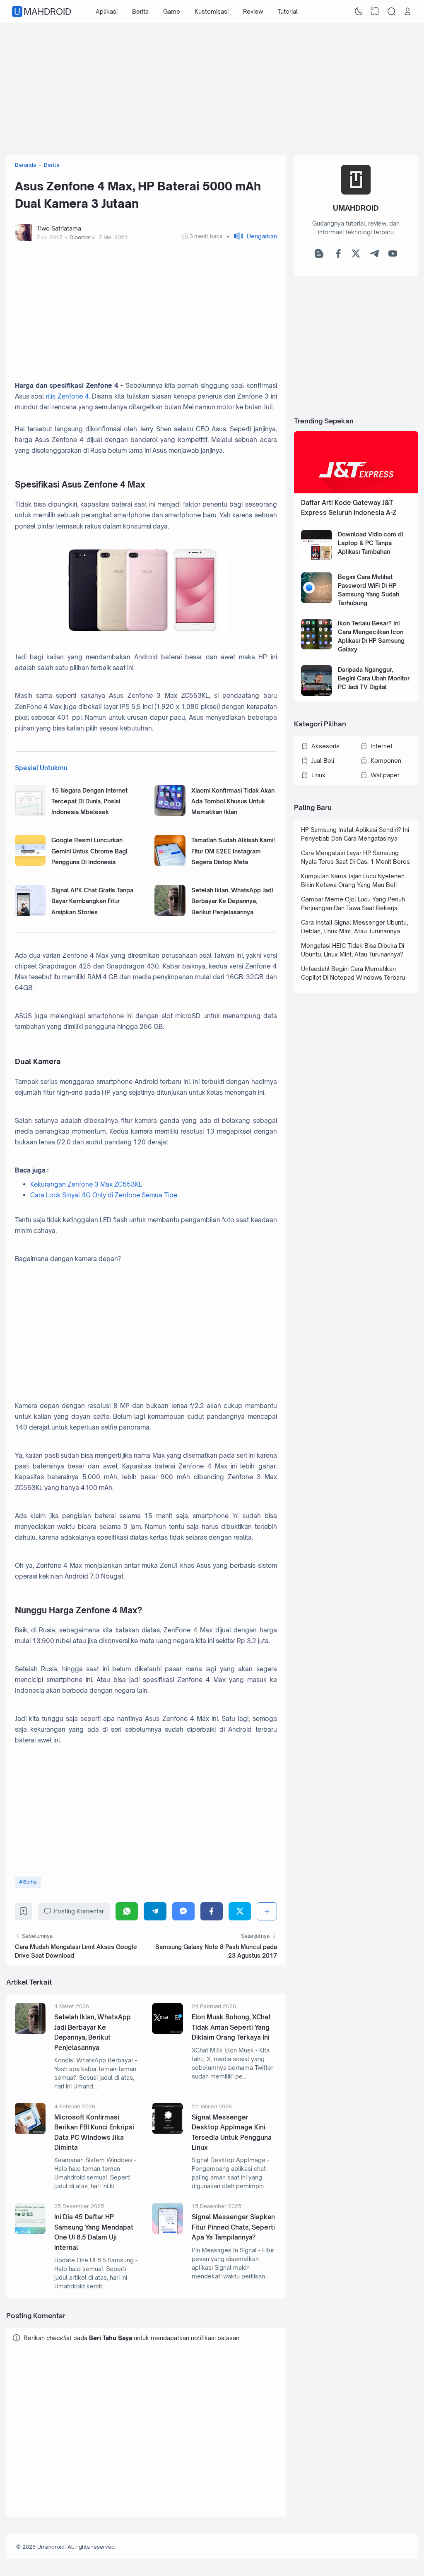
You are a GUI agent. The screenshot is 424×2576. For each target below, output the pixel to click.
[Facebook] (212, 1911)
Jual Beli (323, 761)
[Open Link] (408, 12)
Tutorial (288, 11)
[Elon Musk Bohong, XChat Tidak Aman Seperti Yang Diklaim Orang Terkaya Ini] (167, 2032)
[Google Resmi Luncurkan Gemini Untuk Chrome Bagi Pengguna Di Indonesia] (30, 864)
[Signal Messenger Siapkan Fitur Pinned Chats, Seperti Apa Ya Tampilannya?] (167, 2231)
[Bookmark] (23, 1913)
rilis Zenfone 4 (67, 396)
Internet (382, 746)
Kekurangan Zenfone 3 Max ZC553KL (86, 1184)
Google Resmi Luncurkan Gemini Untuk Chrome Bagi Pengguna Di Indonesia (89, 851)
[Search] (391, 12)
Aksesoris (325, 746)
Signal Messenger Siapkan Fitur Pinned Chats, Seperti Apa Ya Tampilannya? (233, 2227)
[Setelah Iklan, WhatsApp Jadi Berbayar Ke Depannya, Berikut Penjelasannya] (170, 914)
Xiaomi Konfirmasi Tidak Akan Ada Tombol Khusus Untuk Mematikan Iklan (233, 801)
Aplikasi (107, 11)
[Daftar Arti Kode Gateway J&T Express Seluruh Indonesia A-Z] (356, 491)
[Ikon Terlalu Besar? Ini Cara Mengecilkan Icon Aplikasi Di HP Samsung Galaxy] (317, 647)
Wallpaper (385, 775)
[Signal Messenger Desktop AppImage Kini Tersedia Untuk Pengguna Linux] (167, 2132)
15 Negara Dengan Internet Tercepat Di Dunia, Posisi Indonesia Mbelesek (89, 801)
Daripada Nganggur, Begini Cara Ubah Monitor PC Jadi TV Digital (374, 678)
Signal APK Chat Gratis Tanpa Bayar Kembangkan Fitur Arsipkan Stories (92, 901)
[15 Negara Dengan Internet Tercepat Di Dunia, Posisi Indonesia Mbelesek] (30, 813)
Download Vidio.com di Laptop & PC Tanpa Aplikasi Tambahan (370, 543)
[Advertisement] (212, 89)
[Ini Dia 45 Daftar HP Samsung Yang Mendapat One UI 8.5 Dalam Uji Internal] (30, 2231)
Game (172, 11)
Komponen (386, 761)
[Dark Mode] (359, 12)
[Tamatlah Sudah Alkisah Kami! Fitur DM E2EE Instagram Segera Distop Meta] (170, 864)
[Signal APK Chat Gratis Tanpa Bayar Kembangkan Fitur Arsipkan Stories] (30, 914)
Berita (140, 11)
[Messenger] (183, 1911)
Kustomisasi (212, 11)
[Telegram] (155, 1911)
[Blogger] (319, 256)
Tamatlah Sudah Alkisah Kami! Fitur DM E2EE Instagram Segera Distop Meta (233, 851)
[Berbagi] (267, 1911)
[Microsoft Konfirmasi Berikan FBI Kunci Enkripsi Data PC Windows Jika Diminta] (30, 2132)
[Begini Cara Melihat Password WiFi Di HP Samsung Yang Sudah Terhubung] (317, 601)
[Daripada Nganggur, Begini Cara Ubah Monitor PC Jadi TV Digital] (317, 693)
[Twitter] (240, 1911)
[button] (252, 236)
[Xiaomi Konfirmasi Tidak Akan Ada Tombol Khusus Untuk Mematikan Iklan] (170, 813)
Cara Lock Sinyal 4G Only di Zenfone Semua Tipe (104, 1195)
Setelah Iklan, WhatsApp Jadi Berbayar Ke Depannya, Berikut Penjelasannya (232, 901)
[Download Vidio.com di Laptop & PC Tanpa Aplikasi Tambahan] (317, 559)
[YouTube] (393, 256)
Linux (318, 775)
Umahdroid (43, 12)
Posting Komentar (79, 1911)
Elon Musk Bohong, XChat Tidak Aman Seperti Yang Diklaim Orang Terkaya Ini (231, 2027)
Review (253, 11)
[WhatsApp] (127, 1911)
